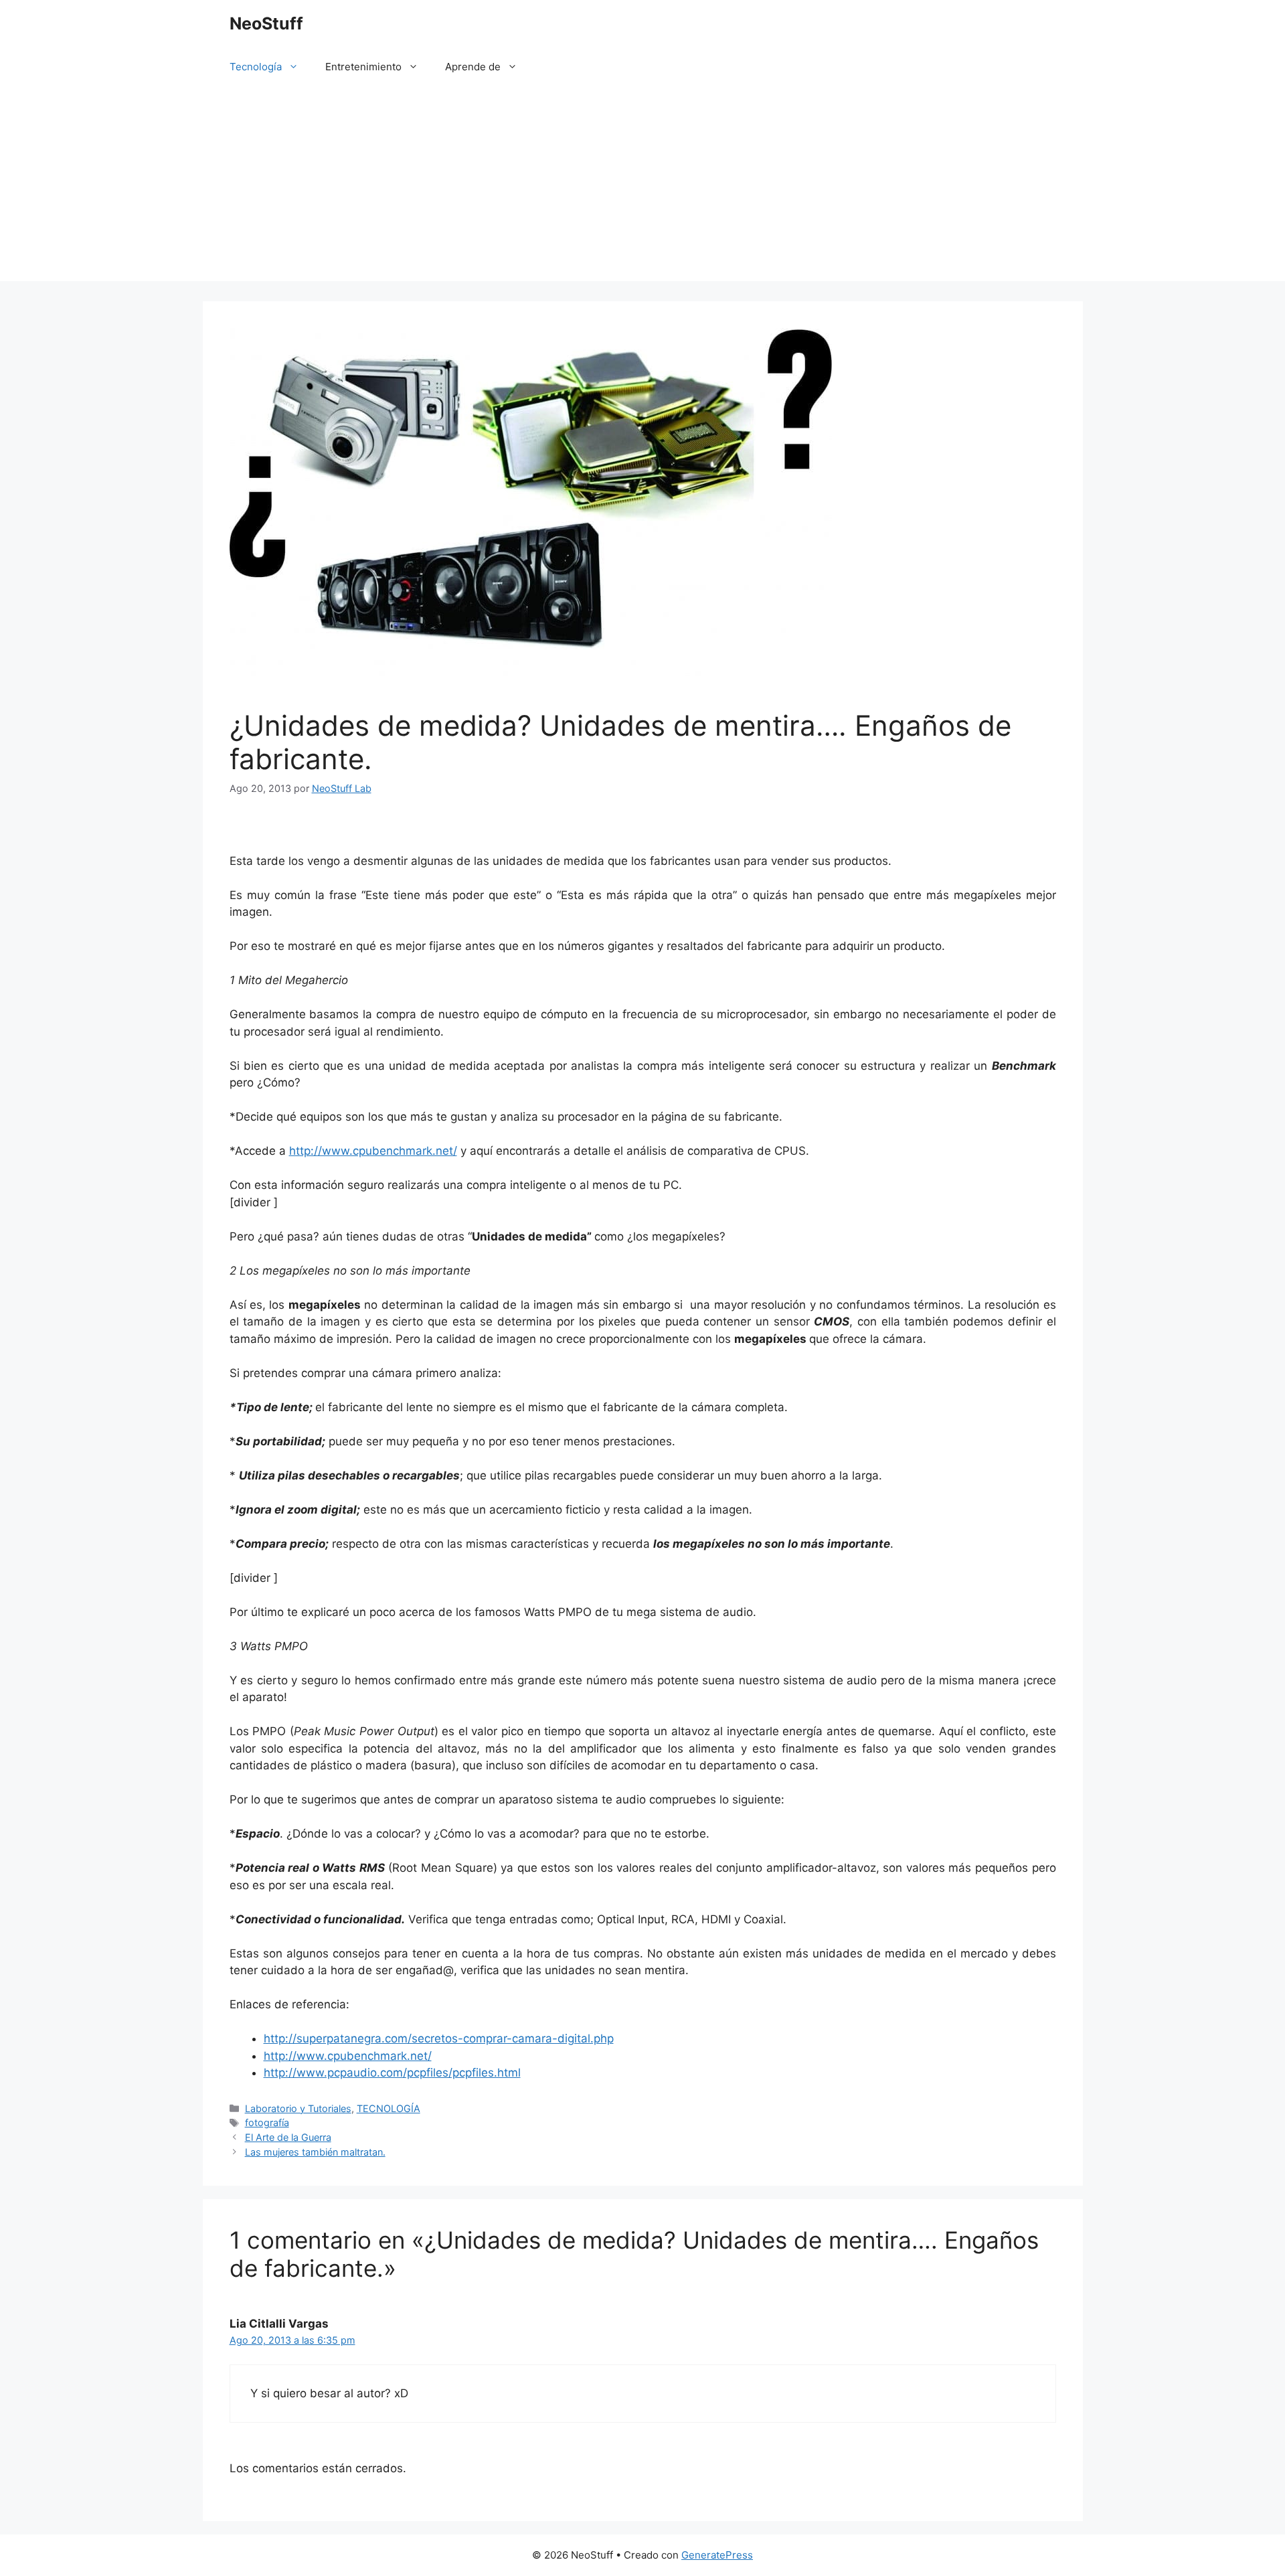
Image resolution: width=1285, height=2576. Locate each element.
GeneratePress (717, 2555)
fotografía (267, 2122)
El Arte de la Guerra (288, 2137)
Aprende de (473, 67)
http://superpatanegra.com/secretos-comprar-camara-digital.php (439, 2038)
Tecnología (256, 67)
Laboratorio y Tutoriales (298, 2108)
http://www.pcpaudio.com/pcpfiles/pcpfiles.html (392, 2073)
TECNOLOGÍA (389, 2108)
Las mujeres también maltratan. (315, 2152)
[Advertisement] (642, 187)
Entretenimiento (363, 67)
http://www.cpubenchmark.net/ (373, 1151)
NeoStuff (266, 23)
